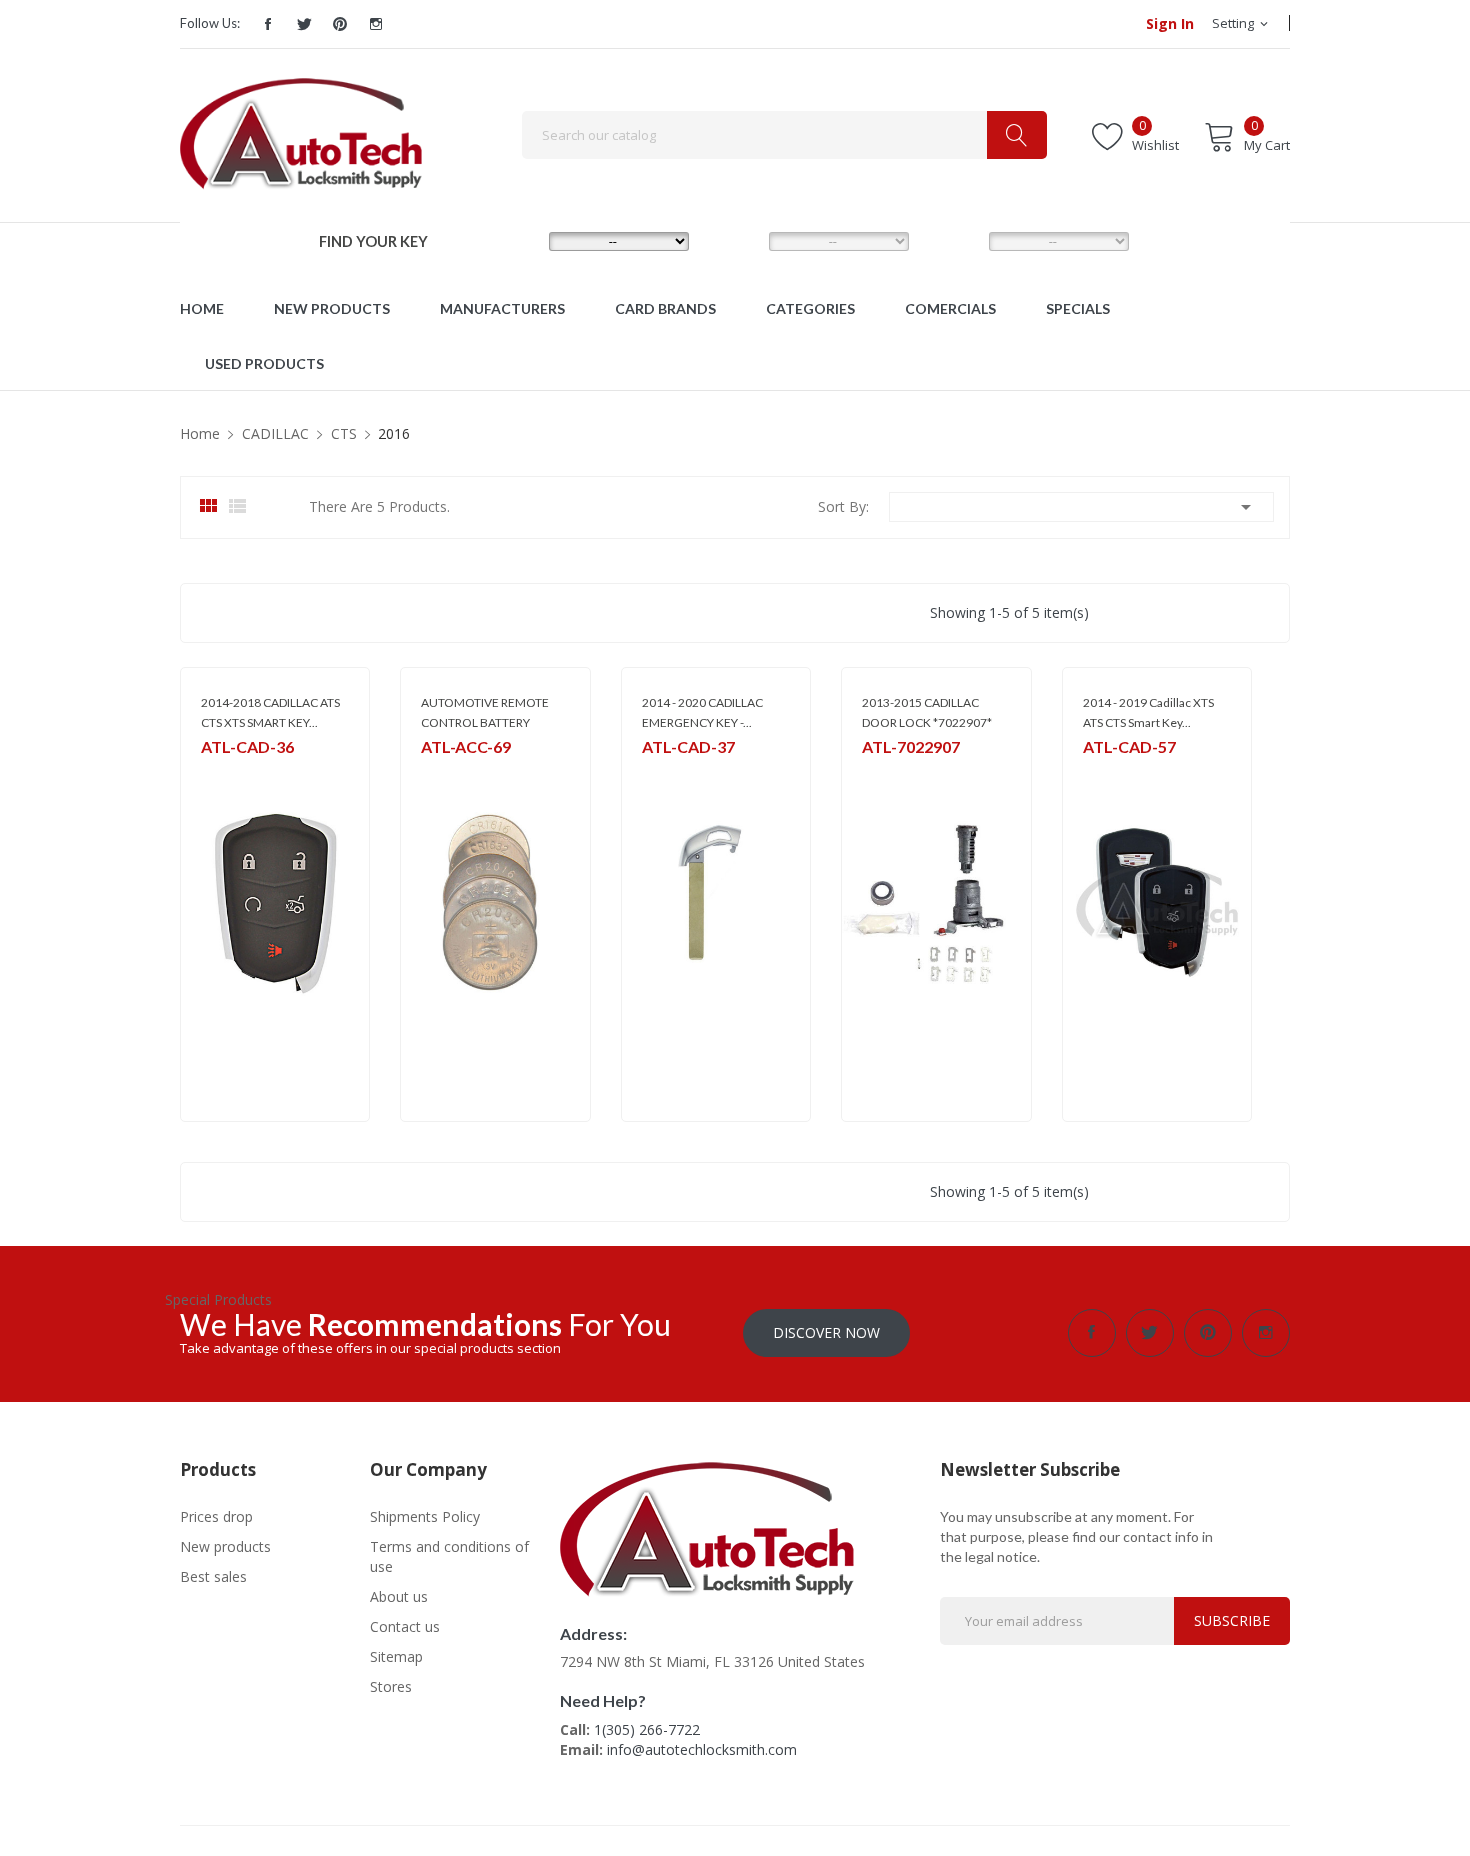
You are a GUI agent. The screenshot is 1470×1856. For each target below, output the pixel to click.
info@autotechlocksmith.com (702, 1749)
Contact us (405, 1626)
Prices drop (216, 1516)
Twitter (304, 24)
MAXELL (442, 772)
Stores (391, 1686)
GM (210, 772)
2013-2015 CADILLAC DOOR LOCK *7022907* (927, 712)
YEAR (953, 240)
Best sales (213, 1576)
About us (399, 1596)
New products (225, 1546)
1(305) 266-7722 (647, 1729)
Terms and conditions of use (449, 1556)
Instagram (376, 24)
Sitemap (396, 1656)
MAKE (515, 240)
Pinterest (340, 24)
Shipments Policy (425, 1516)
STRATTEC (890, 772)
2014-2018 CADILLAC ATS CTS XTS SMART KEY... (270, 712)
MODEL (740, 240)
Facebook (268, 24)
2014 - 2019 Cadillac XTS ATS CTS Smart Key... (1148, 712)
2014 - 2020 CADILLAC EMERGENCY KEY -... (702, 712)
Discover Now (826, 1332)
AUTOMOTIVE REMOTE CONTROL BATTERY (485, 712)
